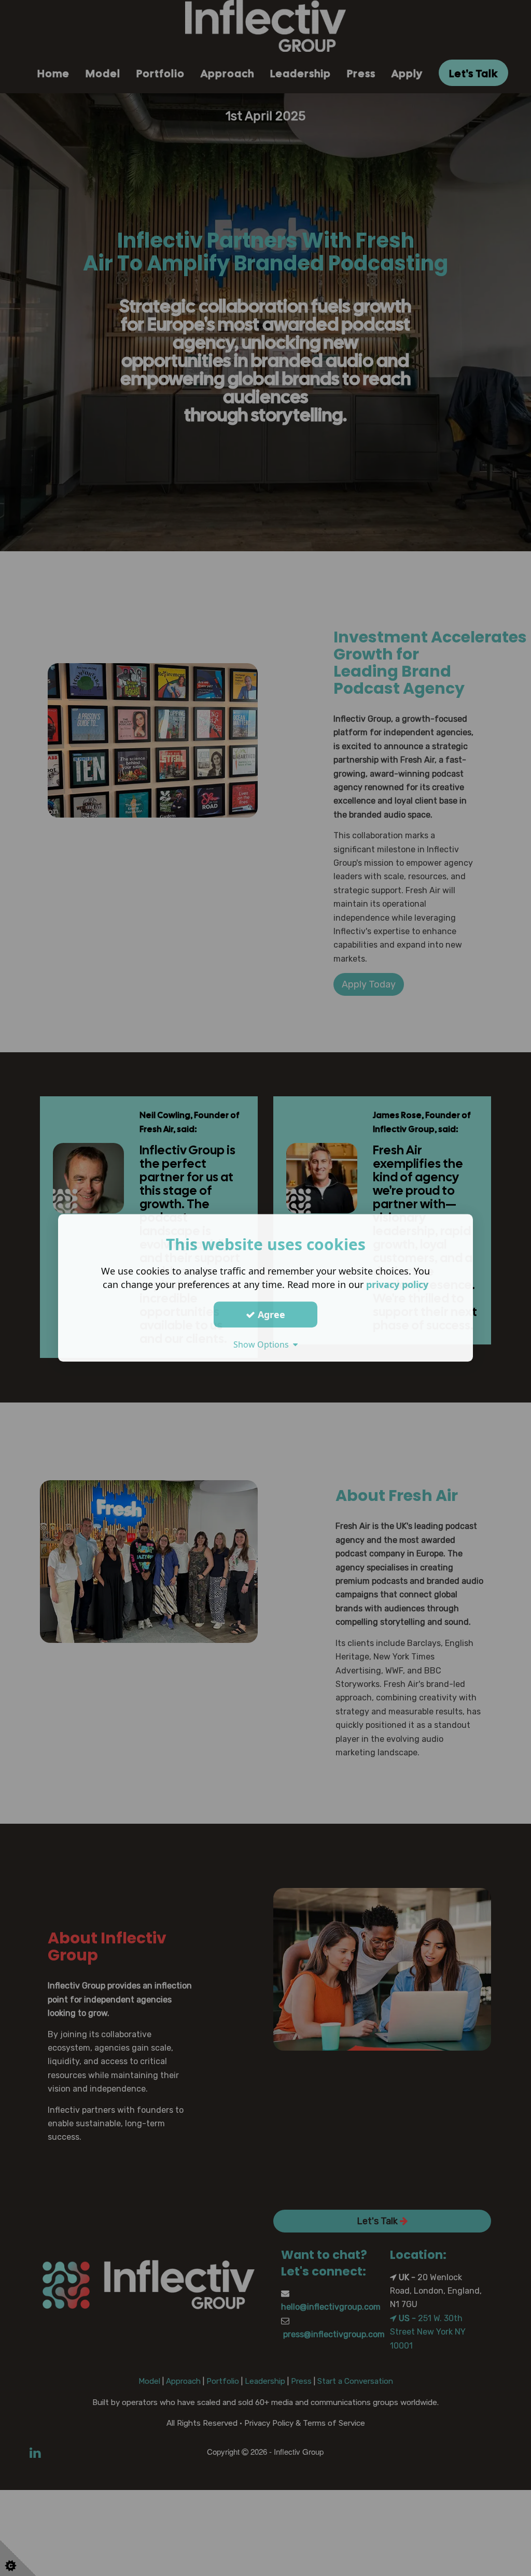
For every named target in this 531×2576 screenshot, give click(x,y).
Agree (270, 1314)
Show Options (263, 1344)
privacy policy (397, 1284)
